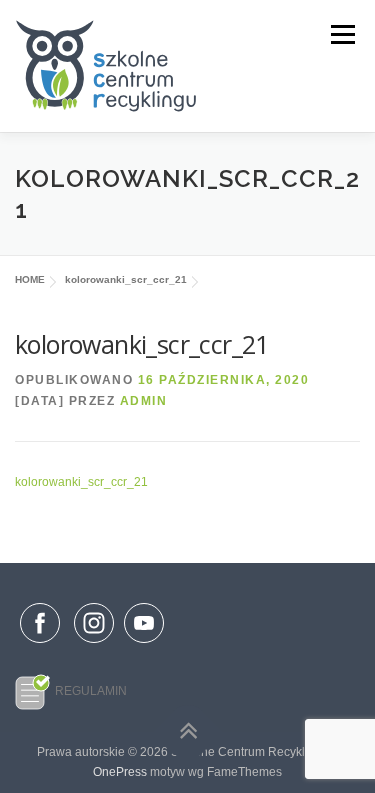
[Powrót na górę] (187, 731)
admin (144, 401)
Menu (340, 35)
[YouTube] (144, 644)
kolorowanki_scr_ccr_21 (81, 482)
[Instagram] (94, 644)
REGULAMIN (91, 691)
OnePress (120, 772)
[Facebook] (40, 627)
